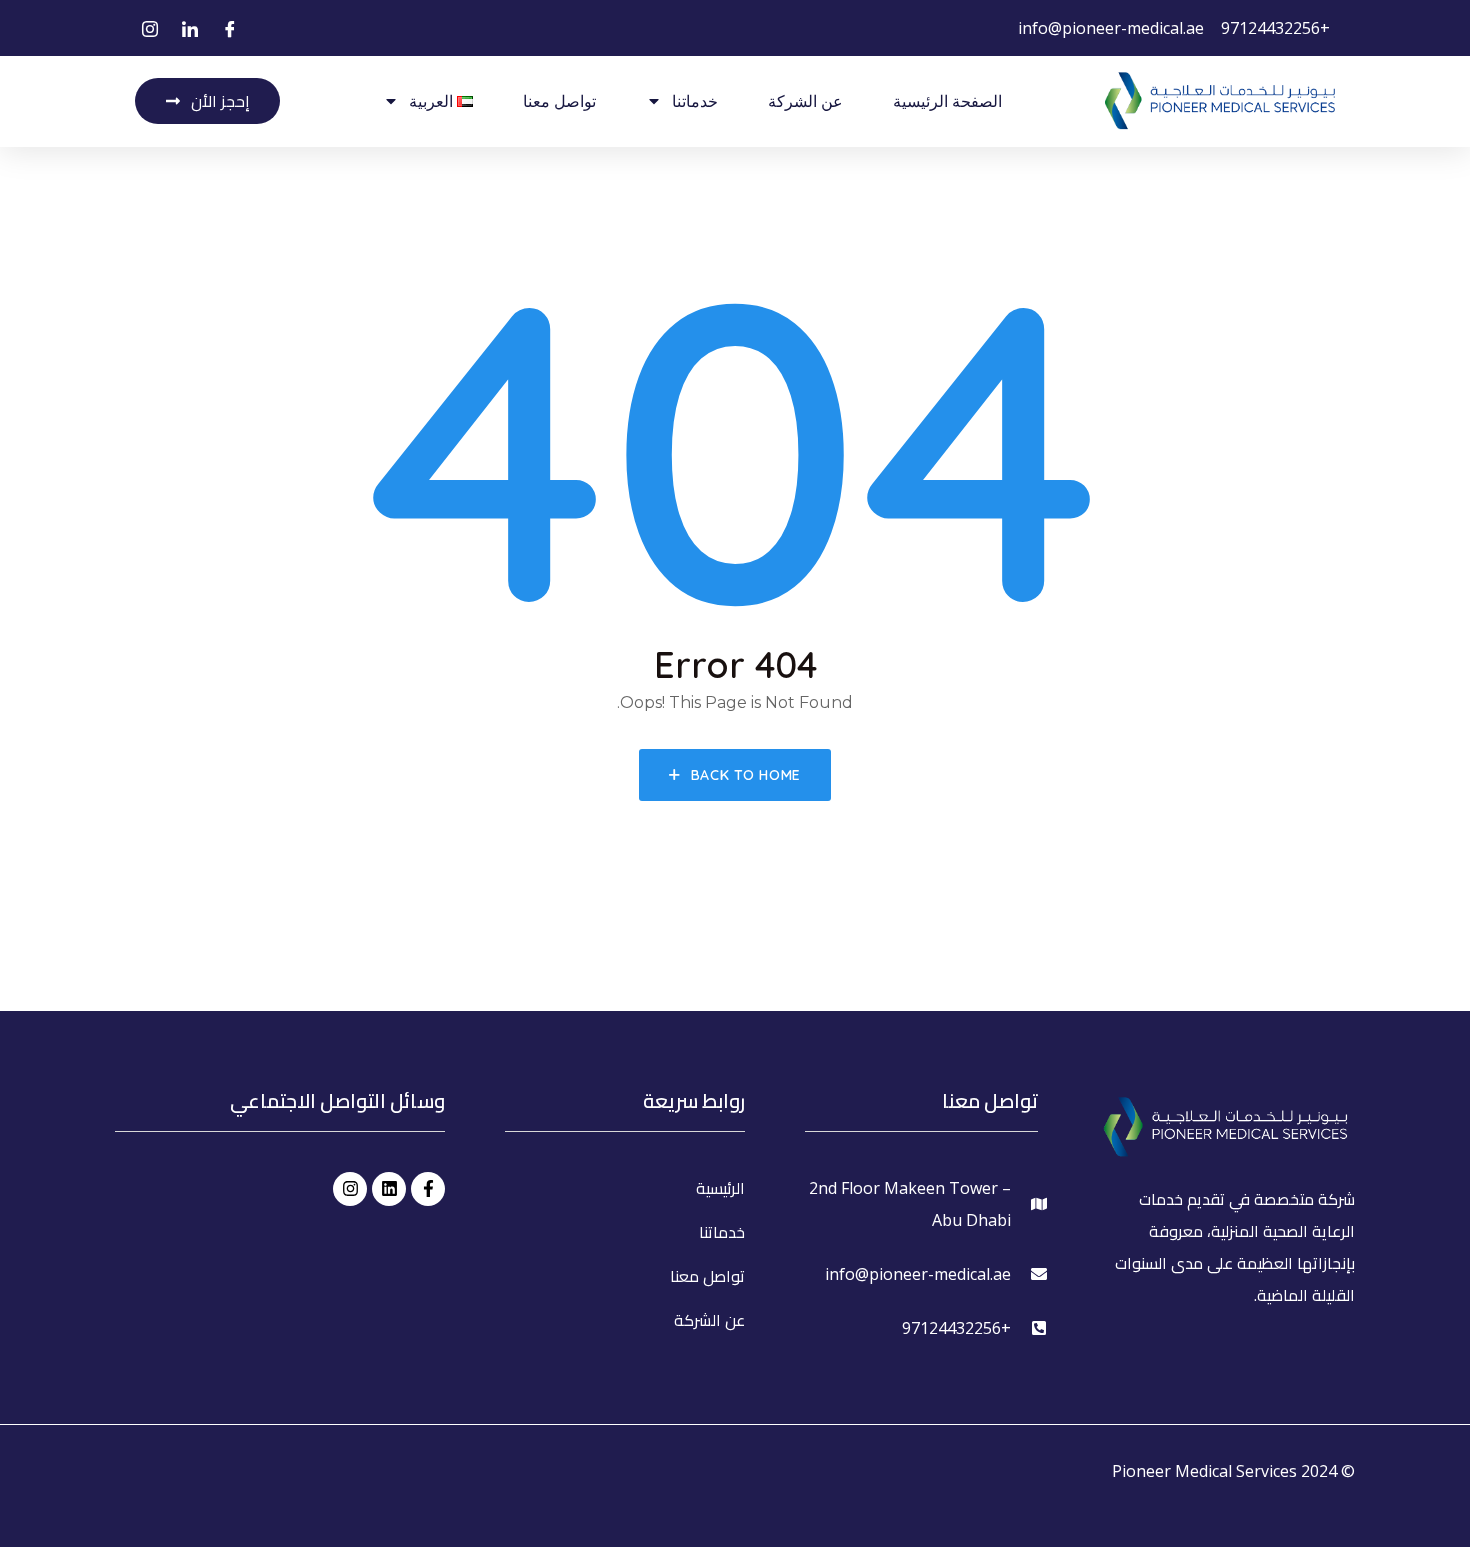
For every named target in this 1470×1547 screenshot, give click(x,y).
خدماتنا (695, 101)
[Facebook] (230, 29)
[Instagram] (150, 29)
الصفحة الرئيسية (947, 101)
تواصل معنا (559, 101)
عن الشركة (805, 101)
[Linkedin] (389, 1189)
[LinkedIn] (190, 29)
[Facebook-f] (428, 1189)
